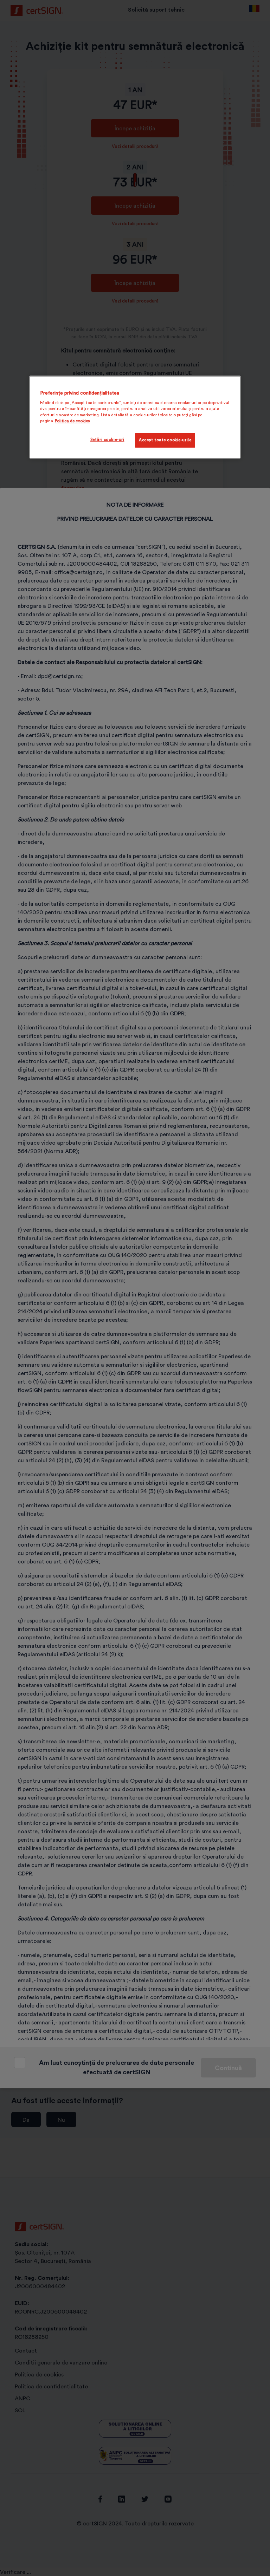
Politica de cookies (72, 421)
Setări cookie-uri (107, 440)
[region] (135, 417)
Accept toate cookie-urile (165, 440)
